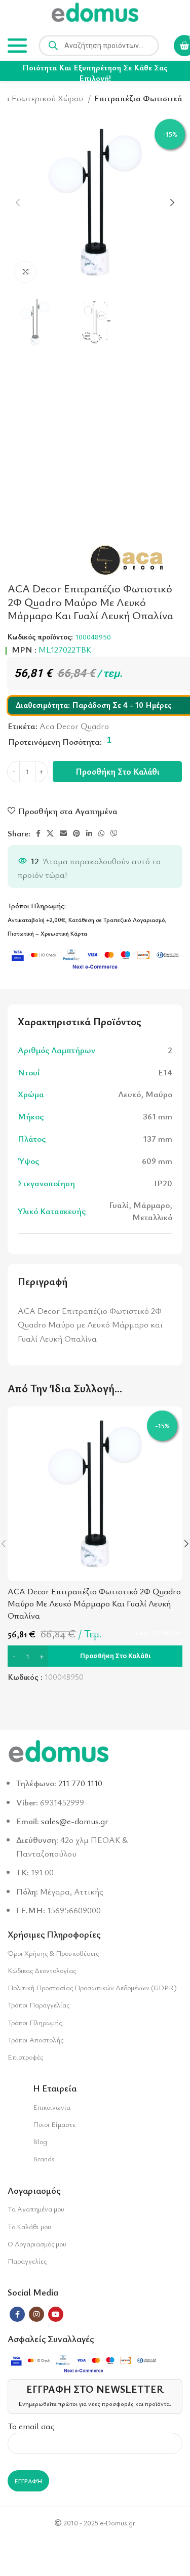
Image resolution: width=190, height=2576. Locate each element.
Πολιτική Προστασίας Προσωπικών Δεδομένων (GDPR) (92, 1987)
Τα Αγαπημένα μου (36, 2209)
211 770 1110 (80, 1783)
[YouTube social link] (56, 2314)
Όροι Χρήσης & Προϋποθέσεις (53, 1953)
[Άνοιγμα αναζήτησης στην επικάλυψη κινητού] (99, 46)
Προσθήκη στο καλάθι (118, 771)
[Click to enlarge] (25, 272)
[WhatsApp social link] (101, 833)
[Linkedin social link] (89, 833)
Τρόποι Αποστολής (35, 2040)
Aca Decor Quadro (74, 726)
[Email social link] (63, 833)
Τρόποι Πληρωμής (35, 2022)
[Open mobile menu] (17, 46)
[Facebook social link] (38, 833)
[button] (95, 1656)
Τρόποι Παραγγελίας (39, 2005)
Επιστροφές (25, 2057)
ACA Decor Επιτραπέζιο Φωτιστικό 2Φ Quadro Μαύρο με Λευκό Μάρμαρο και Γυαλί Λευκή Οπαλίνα (94, 1603)
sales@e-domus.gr (75, 1821)
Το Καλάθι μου (29, 2226)
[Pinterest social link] (77, 833)
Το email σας (31, 2426)
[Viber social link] (114, 833)
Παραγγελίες (27, 2261)
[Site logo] (95, 14)
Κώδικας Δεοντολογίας (42, 1970)
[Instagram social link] (36, 2314)
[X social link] (50, 833)
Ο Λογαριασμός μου (37, 2244)
